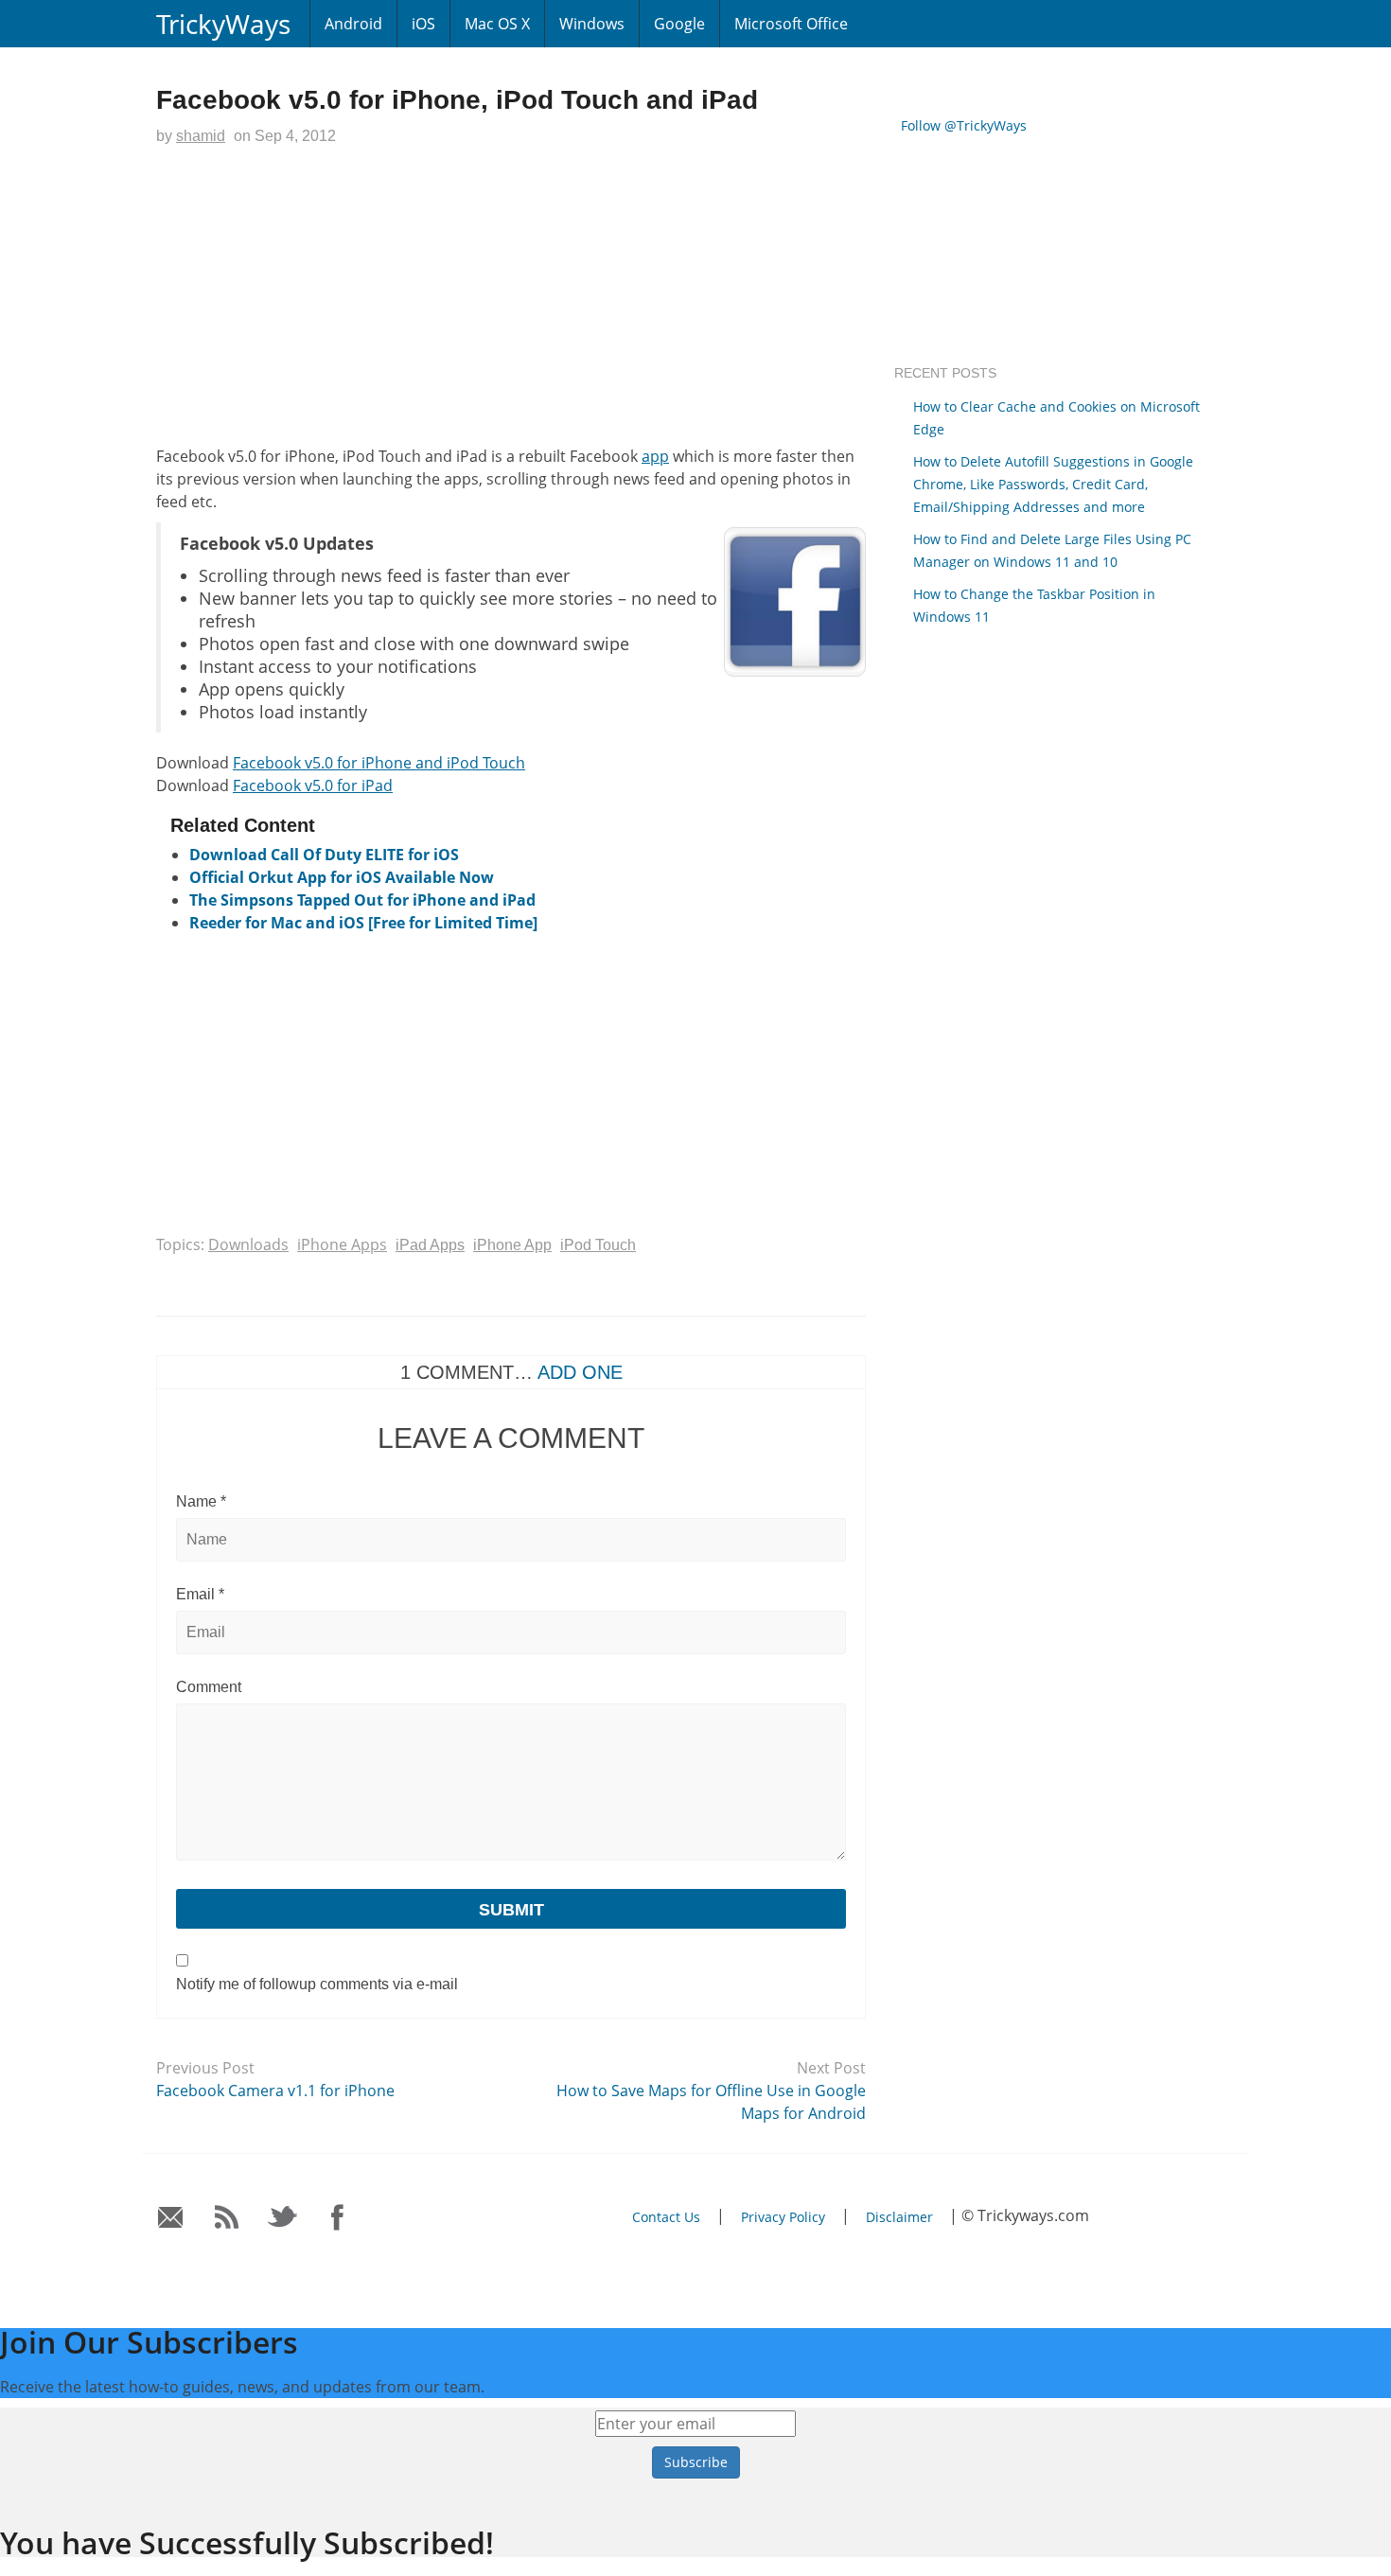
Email (200, 1594)
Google (679, 24)
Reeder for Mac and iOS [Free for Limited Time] (363, 923)
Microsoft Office (791, 24)
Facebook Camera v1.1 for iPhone (275, 2091)
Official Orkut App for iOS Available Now (342, 877)
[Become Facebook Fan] (338, 2218)
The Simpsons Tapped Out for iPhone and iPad (362, 900)
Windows (592, 24)
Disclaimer (899, 2217)
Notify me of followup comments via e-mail (317, 1984)
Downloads (248, 1244)
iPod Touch (598, 1245)
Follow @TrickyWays (964, 125)
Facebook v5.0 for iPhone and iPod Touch (379, 763)
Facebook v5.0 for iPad (313, 785)
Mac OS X (497, 24)
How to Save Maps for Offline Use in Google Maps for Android (711, 2102)
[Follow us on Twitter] (282, 2218)
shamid (201, 136)
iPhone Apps (342, 1244)
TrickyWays (223, 24)
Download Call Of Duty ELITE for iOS (324, 855)
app (655, 456)
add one (580, 1372)
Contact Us (666, 2217)
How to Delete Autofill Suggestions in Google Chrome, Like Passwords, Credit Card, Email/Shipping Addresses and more (1053, 484)
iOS (423, 24)
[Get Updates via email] (171, 2218)
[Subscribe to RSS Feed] (227, 2218)
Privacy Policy (783, 2217)
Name (201, 1501)
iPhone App (512, 1245)
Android (353, 24)
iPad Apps (430, 1245)
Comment (209, 1687)
